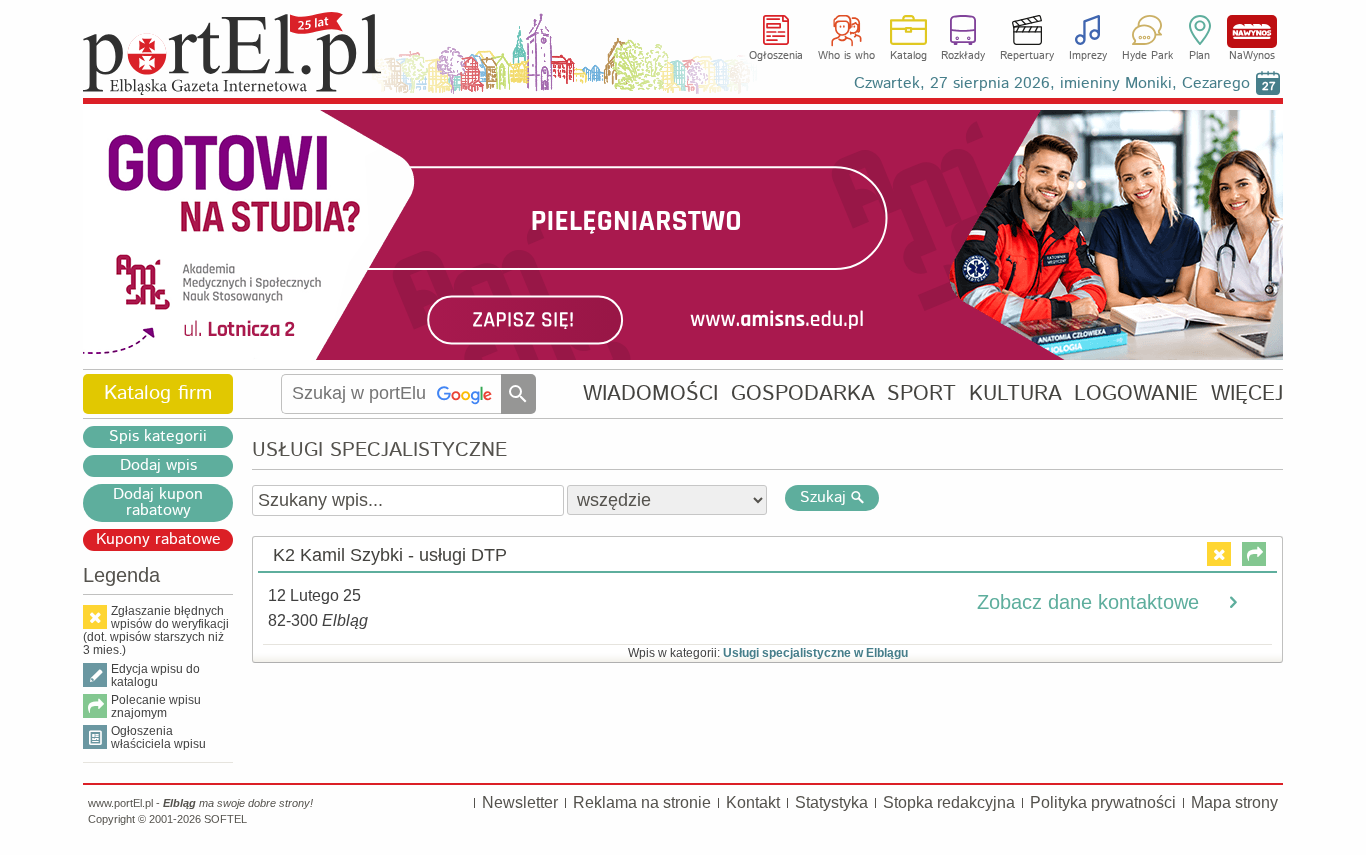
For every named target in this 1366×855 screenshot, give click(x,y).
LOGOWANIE (1136, 393)
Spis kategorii (158, 437)
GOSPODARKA (803, 393)
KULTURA (1015, 393)
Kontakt (753, 802)
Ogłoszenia (776, 56)
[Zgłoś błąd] (1219, 554)
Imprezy (1088, 56)
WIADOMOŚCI (650, 393)
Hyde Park (1147, 56)
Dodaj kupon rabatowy (158, 503)
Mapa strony (1234, 802)
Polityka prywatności (1103, 802)
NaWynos (1252, 31)
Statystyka (831, 802)
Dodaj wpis (158, 466)
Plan (1199, 56)
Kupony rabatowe (158, 540)
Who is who (846, 56)
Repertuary (1027, 56)
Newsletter (520, 802)
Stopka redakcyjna (949, 802)
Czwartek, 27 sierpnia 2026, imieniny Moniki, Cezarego (1052, 83)
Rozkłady (963, 56)
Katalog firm (158, 393)
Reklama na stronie (642, 802)
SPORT (921, 393)
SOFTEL (225, 819)
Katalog (908, 56)
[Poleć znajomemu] (1254, 554)
